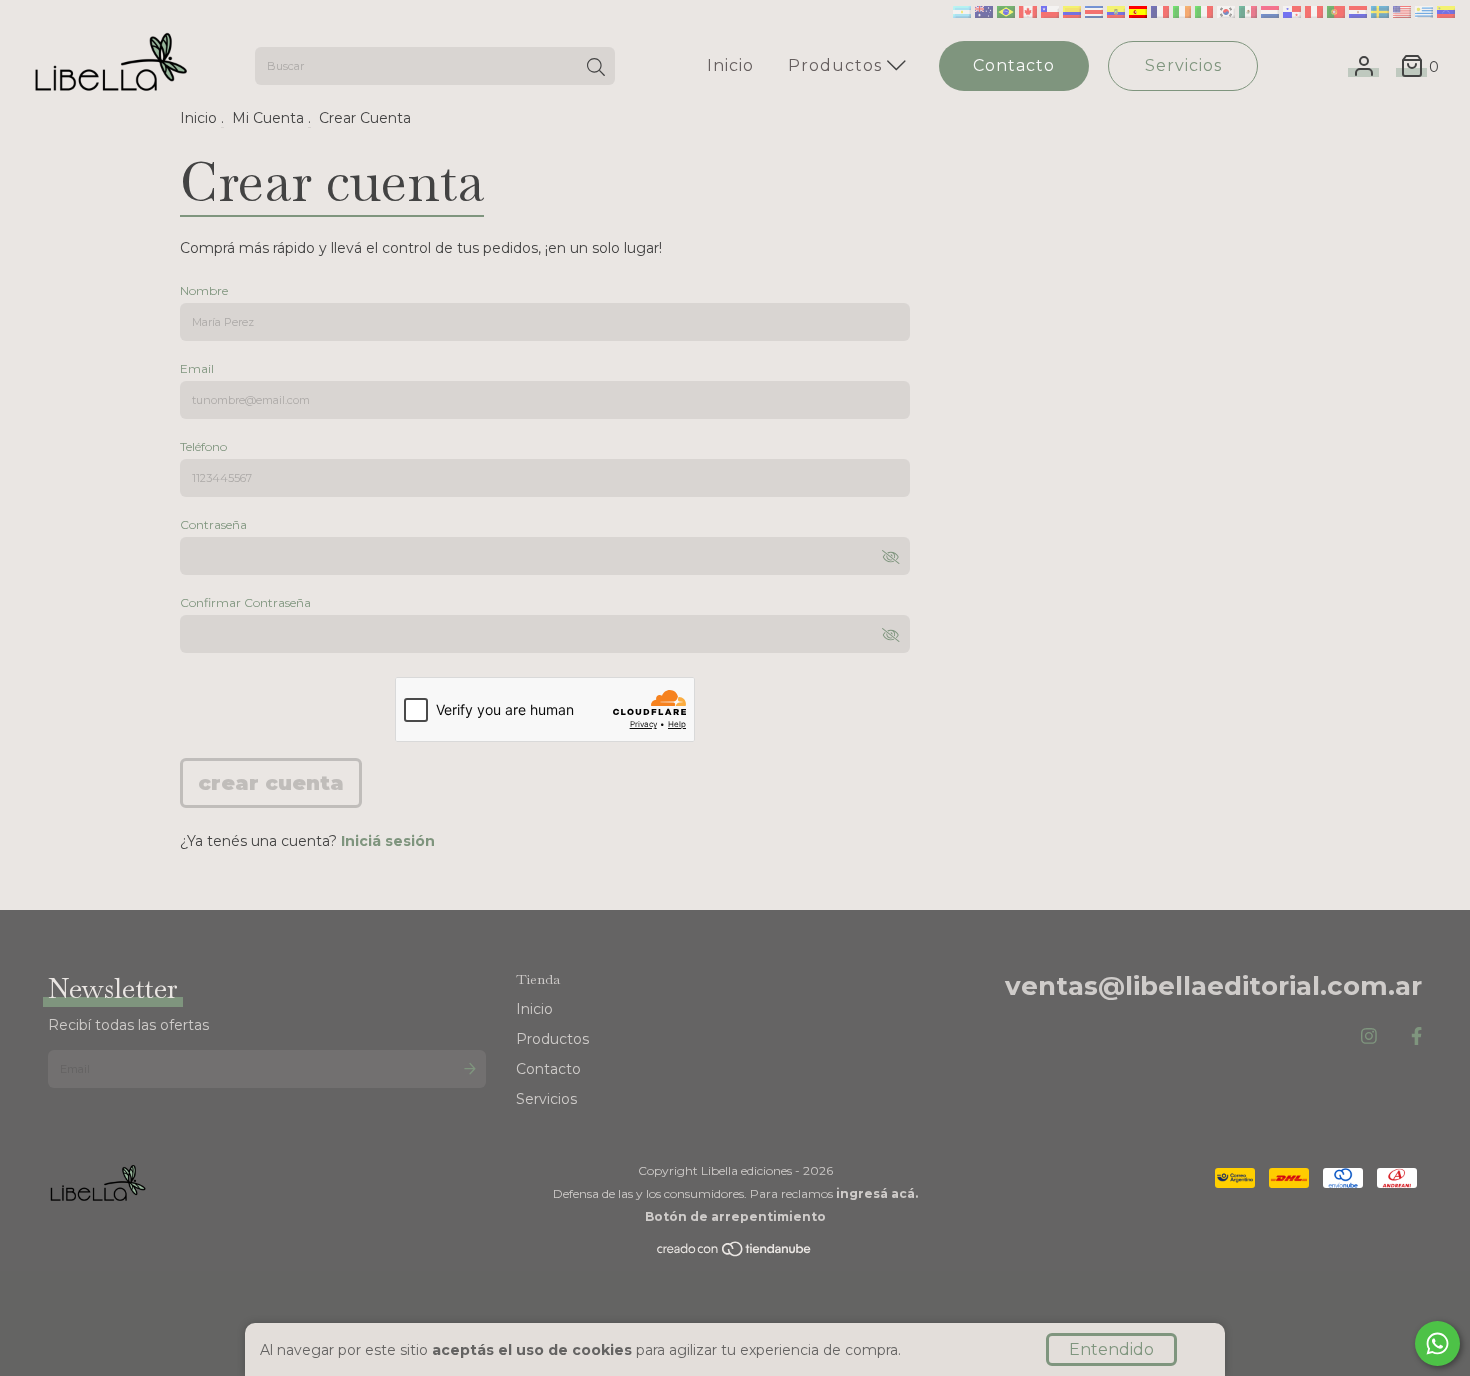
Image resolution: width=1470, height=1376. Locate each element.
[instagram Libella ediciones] (1369, 1037)
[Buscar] (596, 68)
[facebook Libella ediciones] (1416, 1037)
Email (197, 368)
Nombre (204, 290)
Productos (837, 65)
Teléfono (203, 446)
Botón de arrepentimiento (735, 1216)
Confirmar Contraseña (245, 602)
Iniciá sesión (388, 841)
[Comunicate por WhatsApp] (1437, 1343)
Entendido (1111, 1349)
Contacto (1014, 65)
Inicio (730, 65)
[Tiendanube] (735, 1253)
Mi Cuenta (268, 118)
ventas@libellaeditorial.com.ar (1213, 986)
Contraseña (213, 524)
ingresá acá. (877, 1193)
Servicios (1183, 65)
